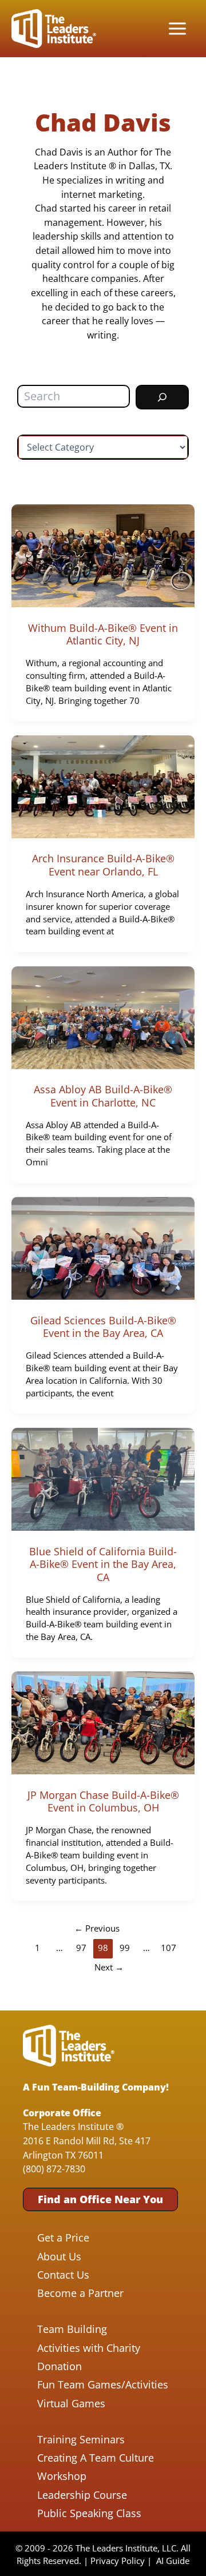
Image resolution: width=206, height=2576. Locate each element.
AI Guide (173, 2561)
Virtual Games (71, 2403)
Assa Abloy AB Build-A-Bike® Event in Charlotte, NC (103, 1096)
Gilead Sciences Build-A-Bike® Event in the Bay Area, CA (103, 1327)
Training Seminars (81, 2439)
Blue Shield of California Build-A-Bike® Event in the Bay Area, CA (103, 1564)
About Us (59, 2256)
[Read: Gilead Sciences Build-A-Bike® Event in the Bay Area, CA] (103, 1247)
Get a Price (63, 2237)
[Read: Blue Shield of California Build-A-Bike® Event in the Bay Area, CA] (103, 1478)
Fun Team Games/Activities (103, 2384)
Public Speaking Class (89, 2513)
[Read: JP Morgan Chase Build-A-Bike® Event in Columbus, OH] (103, 1722)
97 (81, 1948)
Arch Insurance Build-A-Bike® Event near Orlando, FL (103, 865)
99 (125, 1948)
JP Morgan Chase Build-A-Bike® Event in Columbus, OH (103, 1801)
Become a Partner (80, 2293)
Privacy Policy (118, 2561)
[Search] (162, 397)
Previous (97, 1928)
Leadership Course (82, 2495)
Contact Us (63, 2275)
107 (169, 1948)
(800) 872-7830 (54, 2169)
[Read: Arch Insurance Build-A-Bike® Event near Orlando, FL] (103, 785)
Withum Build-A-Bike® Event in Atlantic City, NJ (103, 634)
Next (109, 1967)
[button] (100, 2199)
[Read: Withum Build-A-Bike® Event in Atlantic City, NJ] (103, 554)
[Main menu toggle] (177, 29)
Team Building (72, 2329)
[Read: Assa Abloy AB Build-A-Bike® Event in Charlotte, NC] (103, 1016)
